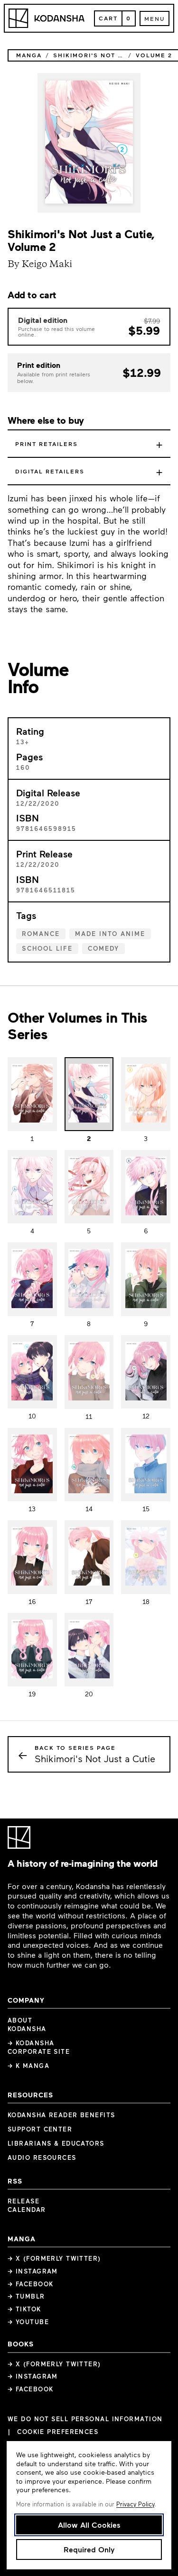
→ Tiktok (24, 2309)
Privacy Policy (135, 2504)
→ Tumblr (26, 2296)
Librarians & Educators (56, 2143)
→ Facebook (30, 2284)
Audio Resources (42, 2157)
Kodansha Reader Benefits (61, 2115)
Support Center (40, 2129)
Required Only (89, 2549)
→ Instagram (33, 2271)
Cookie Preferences (58, 2432)
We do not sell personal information (85, 2419)
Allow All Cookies (89, 2525)
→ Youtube (28, 2322)
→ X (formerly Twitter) (54, 2258)
